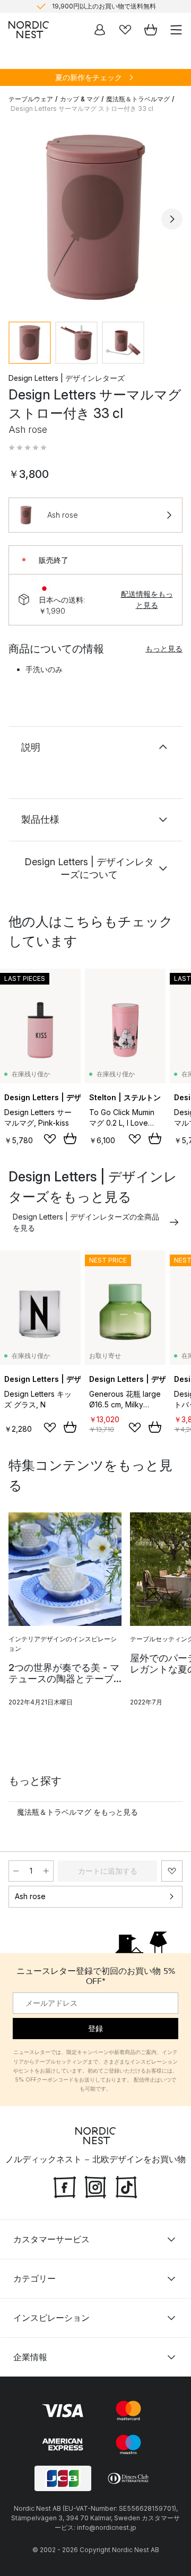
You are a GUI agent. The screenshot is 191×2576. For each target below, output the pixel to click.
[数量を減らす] (16, 1871)
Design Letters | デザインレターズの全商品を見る (86, 1222)
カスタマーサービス (51, 2239)
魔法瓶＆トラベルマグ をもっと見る (77, 1812)
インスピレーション (51, 2318)
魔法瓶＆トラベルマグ (138, 99)
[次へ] (172, 219)
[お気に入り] (125, 30)
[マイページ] (100, 30)
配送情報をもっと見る (147, 599)
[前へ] (19, 219)
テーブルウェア (31, 99)
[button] (28, 448)
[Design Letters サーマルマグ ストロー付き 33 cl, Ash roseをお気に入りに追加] (172, 1871)
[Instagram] (95, 2186)
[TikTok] (126, 2186)
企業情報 (30, 2357)
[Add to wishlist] (50, 1139)
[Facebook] (65, 2186)
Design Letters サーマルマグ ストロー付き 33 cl (82, 108)
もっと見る (164, 649)
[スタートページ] (29, 30)
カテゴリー (34, 2278)
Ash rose (30, 1896)
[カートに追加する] (70, 1138)
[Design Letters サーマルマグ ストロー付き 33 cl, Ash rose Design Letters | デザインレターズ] (95, 217)
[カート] (151, 30)
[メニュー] (176, 30)
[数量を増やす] (46, 1871)
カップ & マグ (80, 99)
